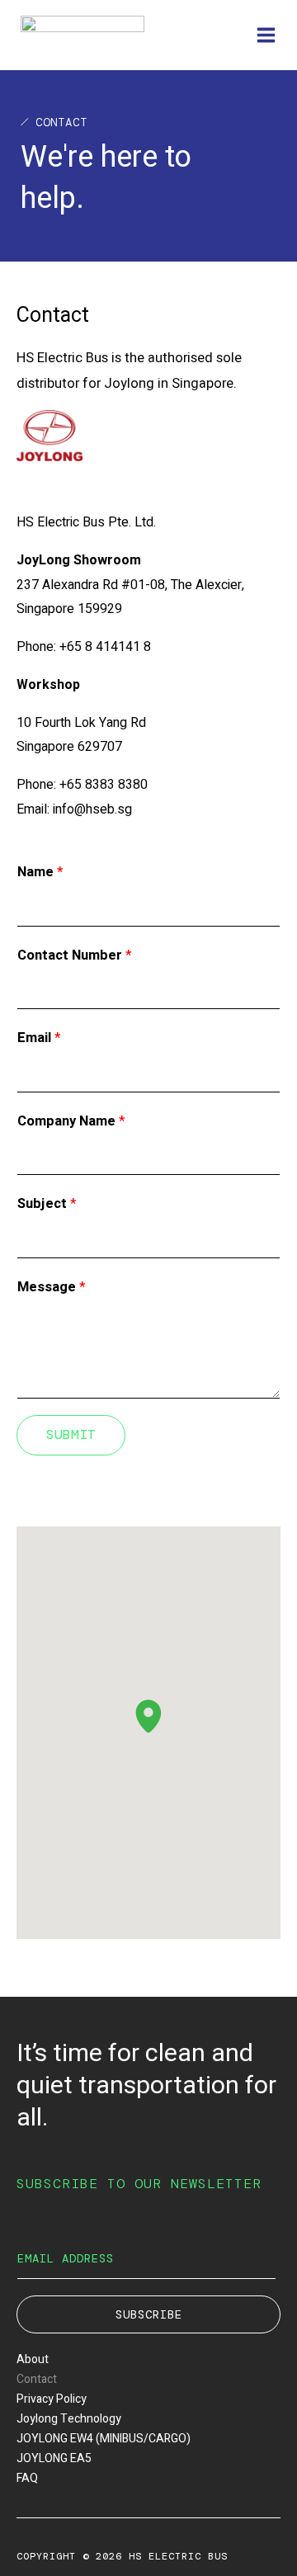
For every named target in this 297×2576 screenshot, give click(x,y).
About (33, 2359)
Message (51, 1287)
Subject (47, 1204)
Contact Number (74, 955)
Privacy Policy (52, 2399)
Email (39, 1038)
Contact (37, 2379)
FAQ (27, 2478)
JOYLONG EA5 (54, 2458)
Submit (71, 1434)
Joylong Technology (69, 2419)
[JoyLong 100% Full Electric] (82, 35)
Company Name (71, 1121)
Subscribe (149, 2314)
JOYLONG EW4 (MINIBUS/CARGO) (104, 2439)
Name (40, 872)
